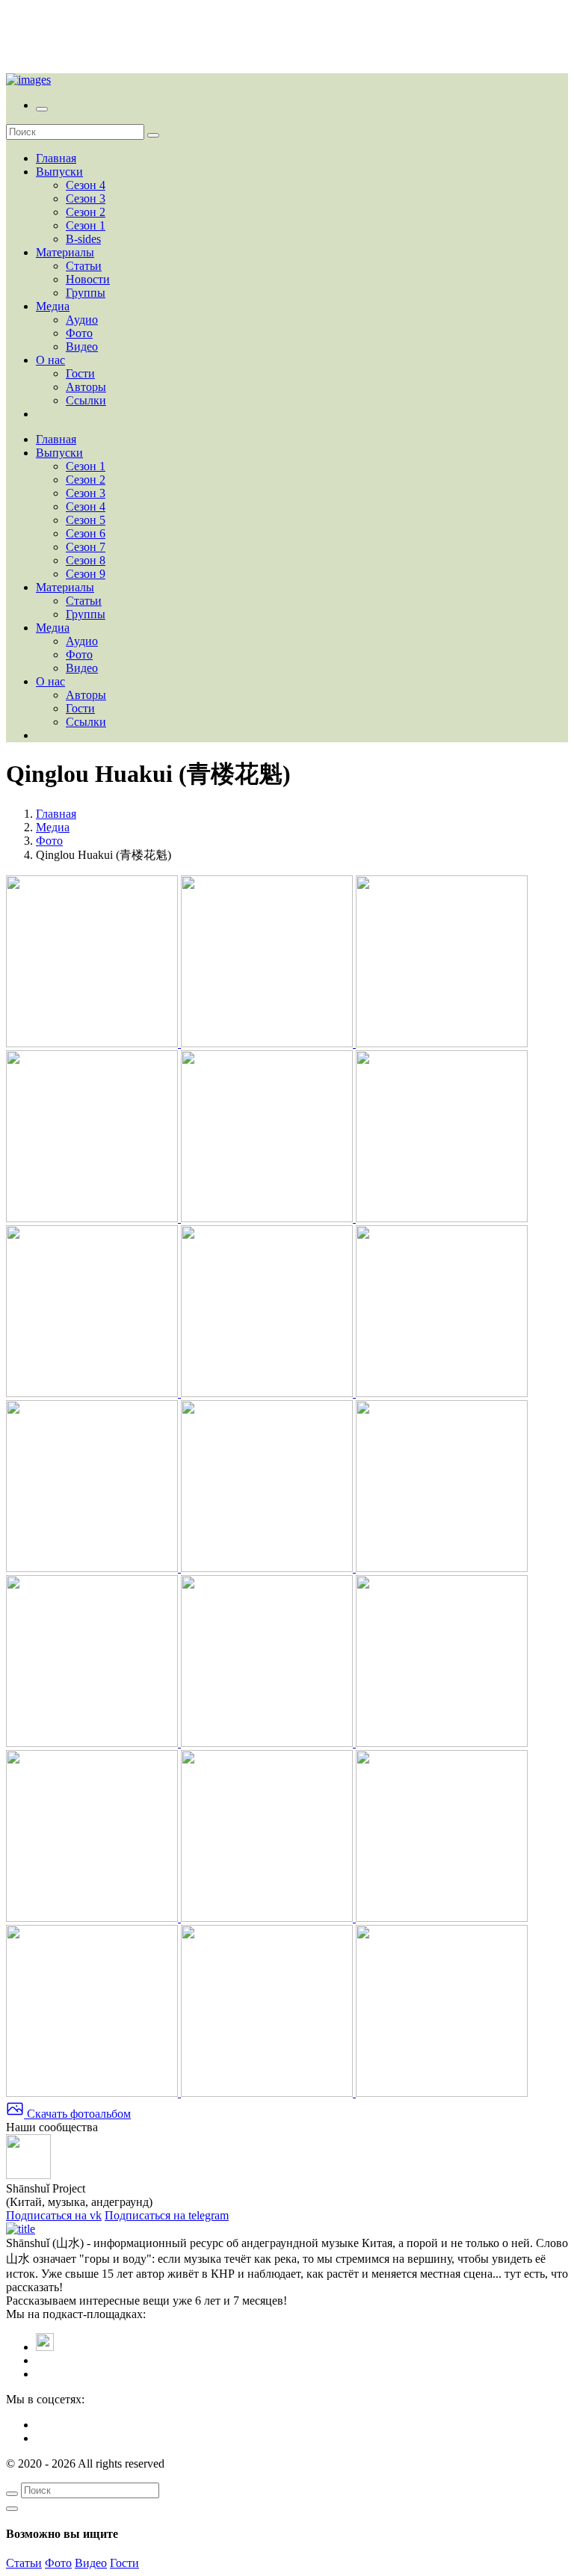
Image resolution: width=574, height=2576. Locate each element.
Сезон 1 (86, 225)
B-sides (83, 239)
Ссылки (86, 400)
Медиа (53, 306)
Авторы (86, 387)
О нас (50, 360)
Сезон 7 (86, 547)
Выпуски (59, 172)
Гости (80, 373)
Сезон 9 (86, 574)
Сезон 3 (86, 198)
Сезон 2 (86, 212)
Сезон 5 (86, 520)
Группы (86, 293)
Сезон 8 (86, 560)
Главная (56, 158)
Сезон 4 (86, 185)
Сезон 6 (86, 533)
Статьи (84, 266)
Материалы (65, 252)
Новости (88, 279)
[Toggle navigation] (42, 109)
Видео (82, 346)
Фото (79, 333)
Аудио (82, 320)
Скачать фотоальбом (77, 2114)
